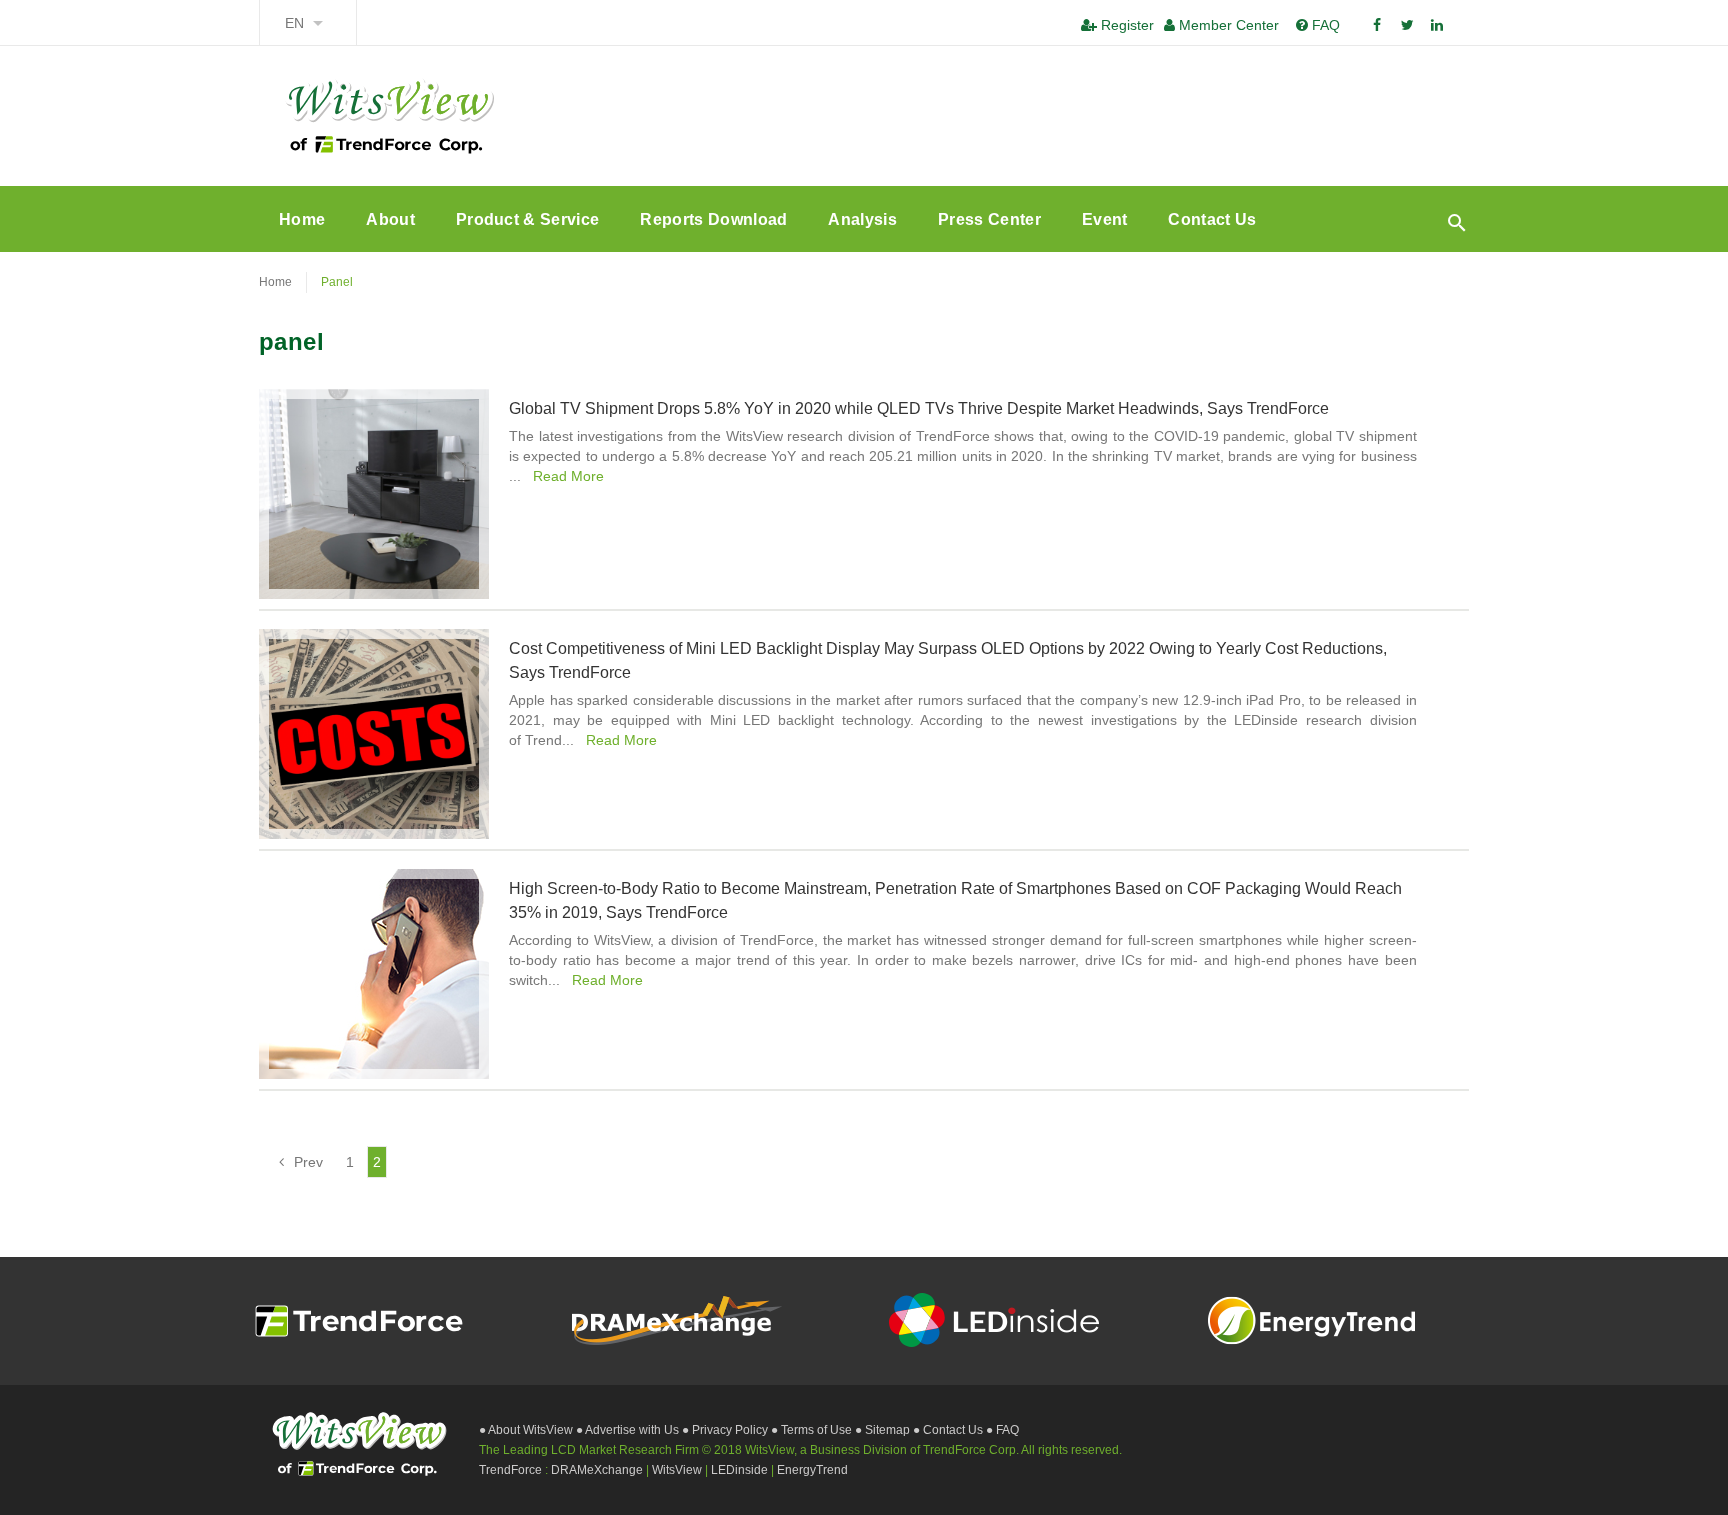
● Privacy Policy (726, 1430)
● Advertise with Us (629, 1430)
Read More (566, 476)
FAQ (1324, 25)
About (390, 219)
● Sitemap (884, 1430)
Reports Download (713, 219)
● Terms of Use (813, 1430)
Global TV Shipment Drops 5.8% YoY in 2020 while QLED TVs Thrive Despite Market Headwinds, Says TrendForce (919, 408)
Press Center (989, 219)
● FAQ (1002, 1430)
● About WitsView (527, 1430)
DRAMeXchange (598, 1470)
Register (1125, 25)
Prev (308, 1162)
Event (1105, 219)
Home (302, 219)
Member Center (1227, 25)
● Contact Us (949, 1430)
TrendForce (510, 1470)
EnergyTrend (812, 1470)
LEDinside (741, 1470)
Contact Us (1212, 219)
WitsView (678, 1470)
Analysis (862, 219)
